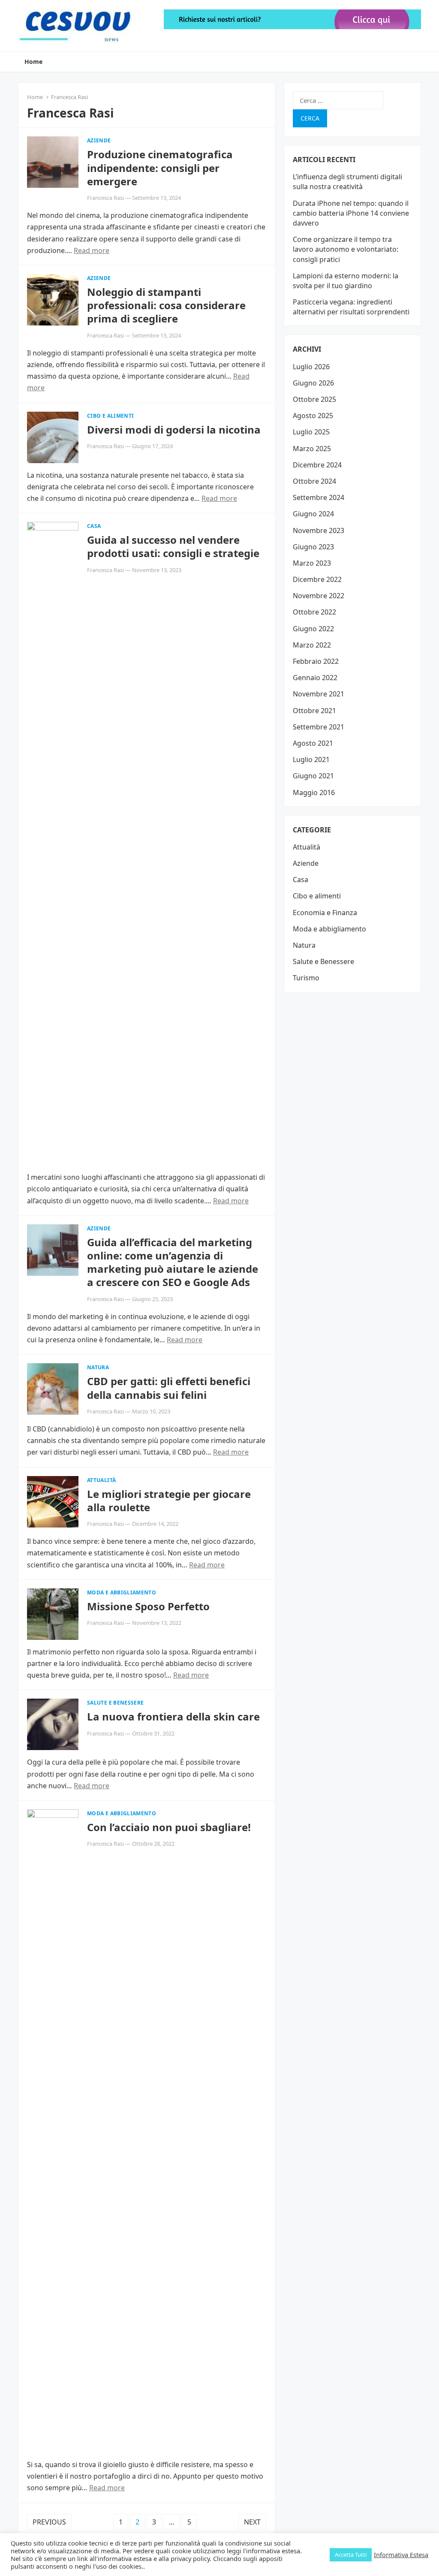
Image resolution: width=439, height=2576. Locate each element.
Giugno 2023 (313, 547)
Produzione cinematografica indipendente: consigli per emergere (160, 167)
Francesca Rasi (105, 198)
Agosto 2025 (313, 416)
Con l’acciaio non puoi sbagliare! (169, 1827)
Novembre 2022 (319, 596)
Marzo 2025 (312, 449)
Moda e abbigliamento (122, 1592)
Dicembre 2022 (317, 579)
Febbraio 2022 (316, 661)
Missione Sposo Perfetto (148, 1606)
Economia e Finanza (325, 913)
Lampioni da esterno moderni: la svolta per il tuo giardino (346, 281)
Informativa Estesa (401, 2555)
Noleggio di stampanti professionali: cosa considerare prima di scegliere (166, 305)
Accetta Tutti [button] (351, 2555)
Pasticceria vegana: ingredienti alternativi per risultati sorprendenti (351, 307)
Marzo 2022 (312, 645)
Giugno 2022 (313, 629)
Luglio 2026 (311, 367)
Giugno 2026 (313, 383)
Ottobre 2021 (314, 711)
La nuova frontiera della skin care (173, 1716)
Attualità (101, 1480)
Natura (98, 1367)
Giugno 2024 (313, 514)
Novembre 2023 (319, 530)
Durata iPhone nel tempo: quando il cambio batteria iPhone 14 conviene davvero (351, 213)
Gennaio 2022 (315, 678)
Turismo (306, 978)
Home (33, 62)
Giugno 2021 (313, 776)
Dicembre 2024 (317, 465)
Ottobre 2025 (314, 399)
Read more (92, 250)
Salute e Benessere (115, 1703)
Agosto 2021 (313, 743)
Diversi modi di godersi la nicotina (174, 429)
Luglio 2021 (311, 759)
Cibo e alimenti (110, 416)
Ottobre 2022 (314, 612)
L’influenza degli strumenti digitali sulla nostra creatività (347, 182)
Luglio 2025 (311, 432)
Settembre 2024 (319, 497)
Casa (94, 526)
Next (252, 2522)
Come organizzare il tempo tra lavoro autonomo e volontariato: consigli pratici (346, 249)
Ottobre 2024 (314, 481)
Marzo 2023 (312, 563)
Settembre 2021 (319, 727)
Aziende (99, 140)
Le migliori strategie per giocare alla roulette (169, 1500)
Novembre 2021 (319, 694)
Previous (49, 2522)
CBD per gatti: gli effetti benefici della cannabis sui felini (169, 1388)
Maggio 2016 (314, 792)
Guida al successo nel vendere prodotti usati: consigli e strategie (173, 546)
